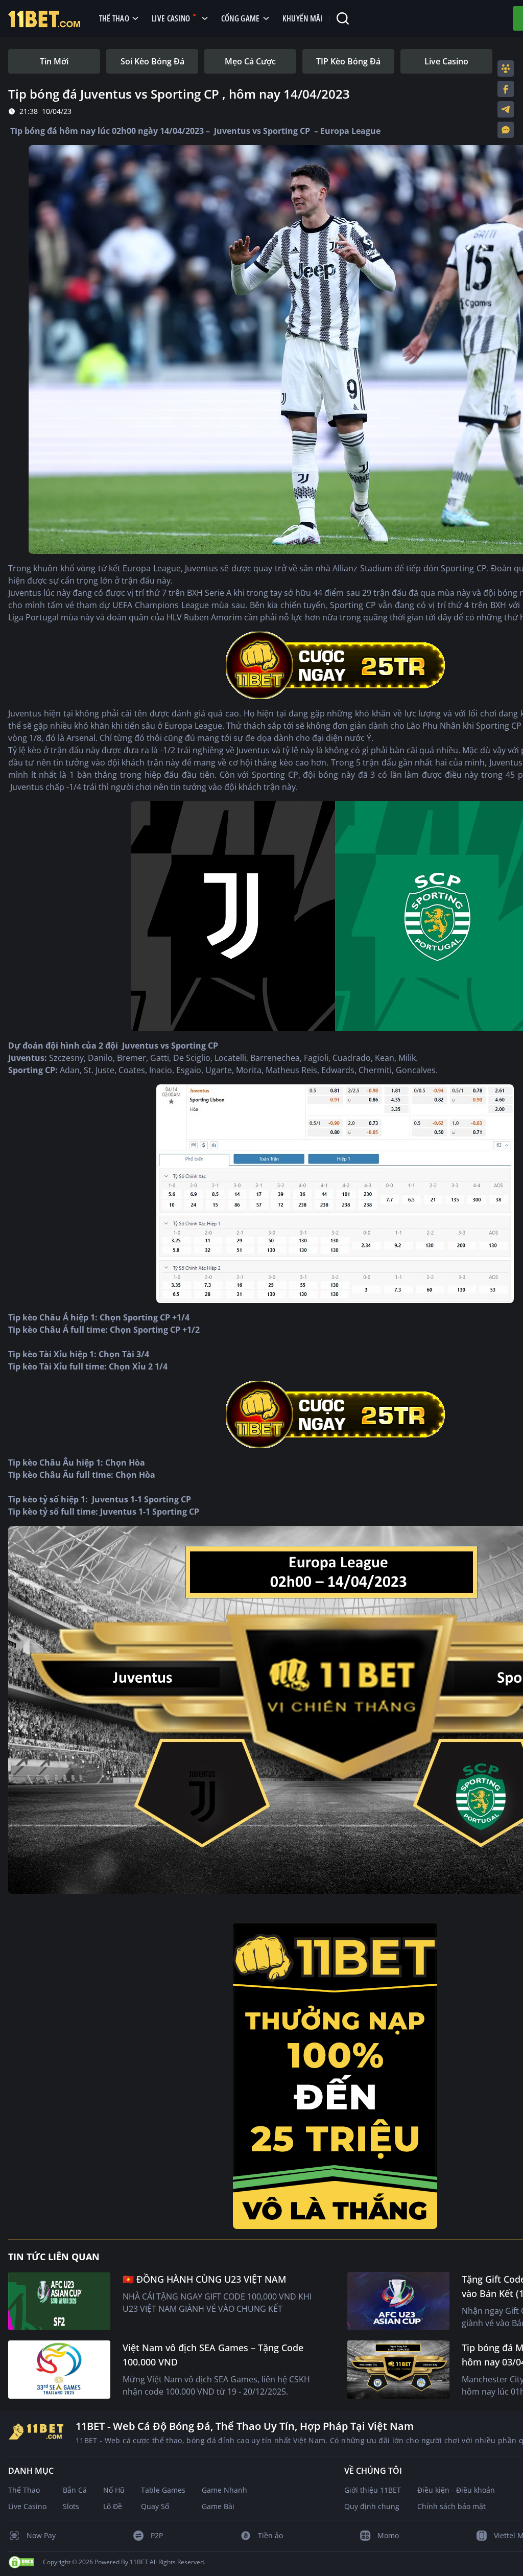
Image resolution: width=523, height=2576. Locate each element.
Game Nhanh (224, 2490)
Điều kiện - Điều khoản (456, 2490)
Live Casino (27, 2506)
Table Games (163, 2490)
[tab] (54, 61)
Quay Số (155, 2506)
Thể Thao (24, 2490)
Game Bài (218, 2506)
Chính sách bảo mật (451, 2506)
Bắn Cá (75, 2490)
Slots (71, 2506)
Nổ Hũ (114, 2490)
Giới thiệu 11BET (373, 2490)
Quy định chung (372, 2506)
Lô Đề (113, 2506)
